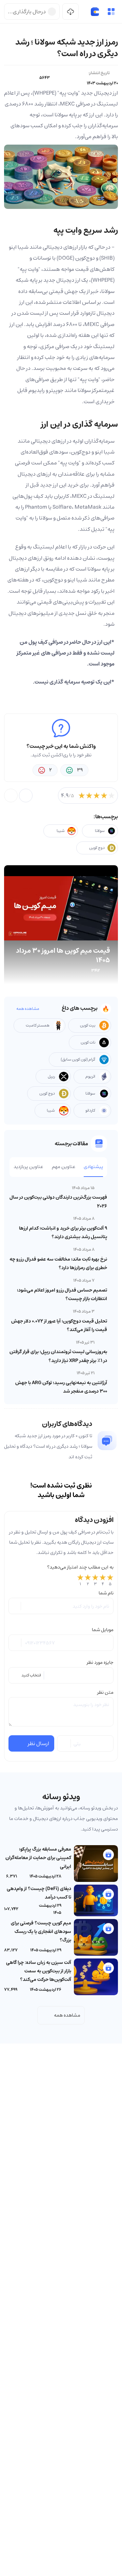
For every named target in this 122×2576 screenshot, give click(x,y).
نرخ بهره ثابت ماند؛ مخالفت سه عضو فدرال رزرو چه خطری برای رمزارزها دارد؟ (58, 1264)
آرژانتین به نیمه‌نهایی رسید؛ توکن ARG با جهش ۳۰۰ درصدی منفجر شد (61, 1387)
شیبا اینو (19, 247)
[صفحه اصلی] (95, 12)
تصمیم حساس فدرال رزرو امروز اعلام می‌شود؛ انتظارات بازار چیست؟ (62, 1294)
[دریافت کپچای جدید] (64, 1743)
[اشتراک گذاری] (26, 795)
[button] (111, 12)
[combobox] (61, 1675)
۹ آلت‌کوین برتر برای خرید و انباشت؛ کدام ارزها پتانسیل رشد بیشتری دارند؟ (63, 1233)
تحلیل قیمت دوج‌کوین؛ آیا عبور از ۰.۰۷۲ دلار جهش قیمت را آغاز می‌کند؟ (59, 1325)
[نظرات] (11, 795)
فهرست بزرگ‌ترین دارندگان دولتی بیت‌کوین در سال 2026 (58, 1202)
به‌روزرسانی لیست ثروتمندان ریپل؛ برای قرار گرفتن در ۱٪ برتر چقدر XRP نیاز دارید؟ (58, 1356)
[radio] (80, 1580)
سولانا (108, 291)
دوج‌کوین (53, 580)
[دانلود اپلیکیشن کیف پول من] (70, 12)
